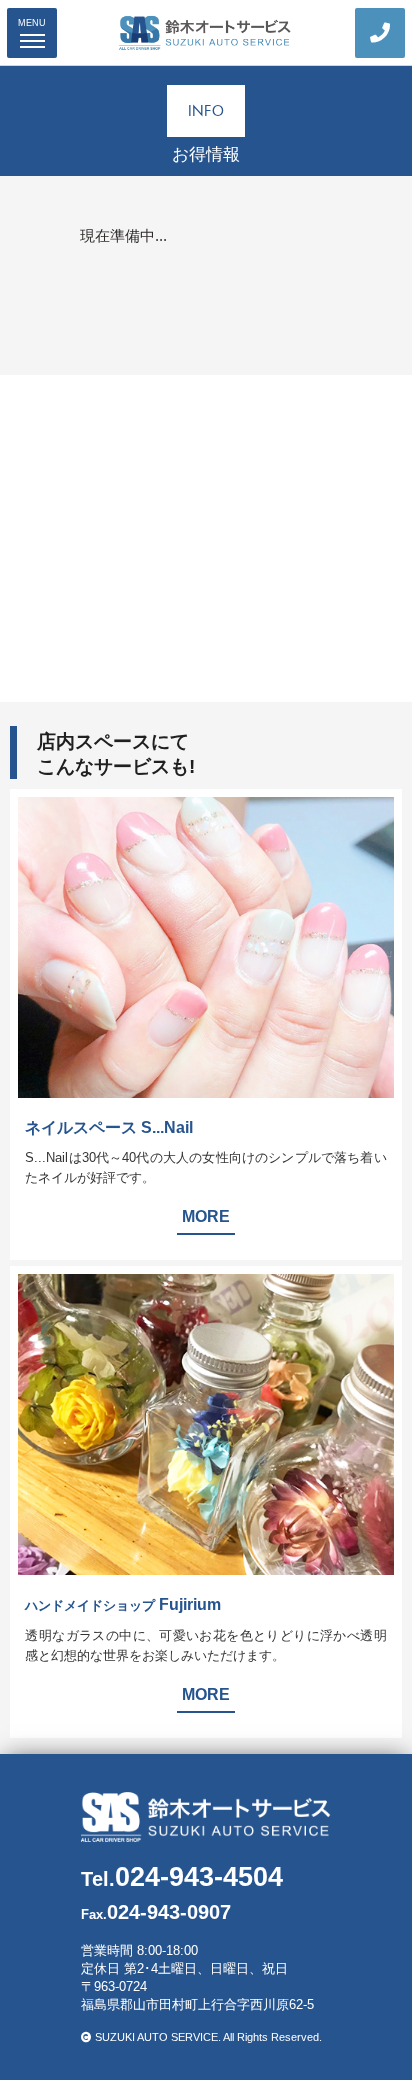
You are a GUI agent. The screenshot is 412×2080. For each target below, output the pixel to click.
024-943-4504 (182, 1877)
